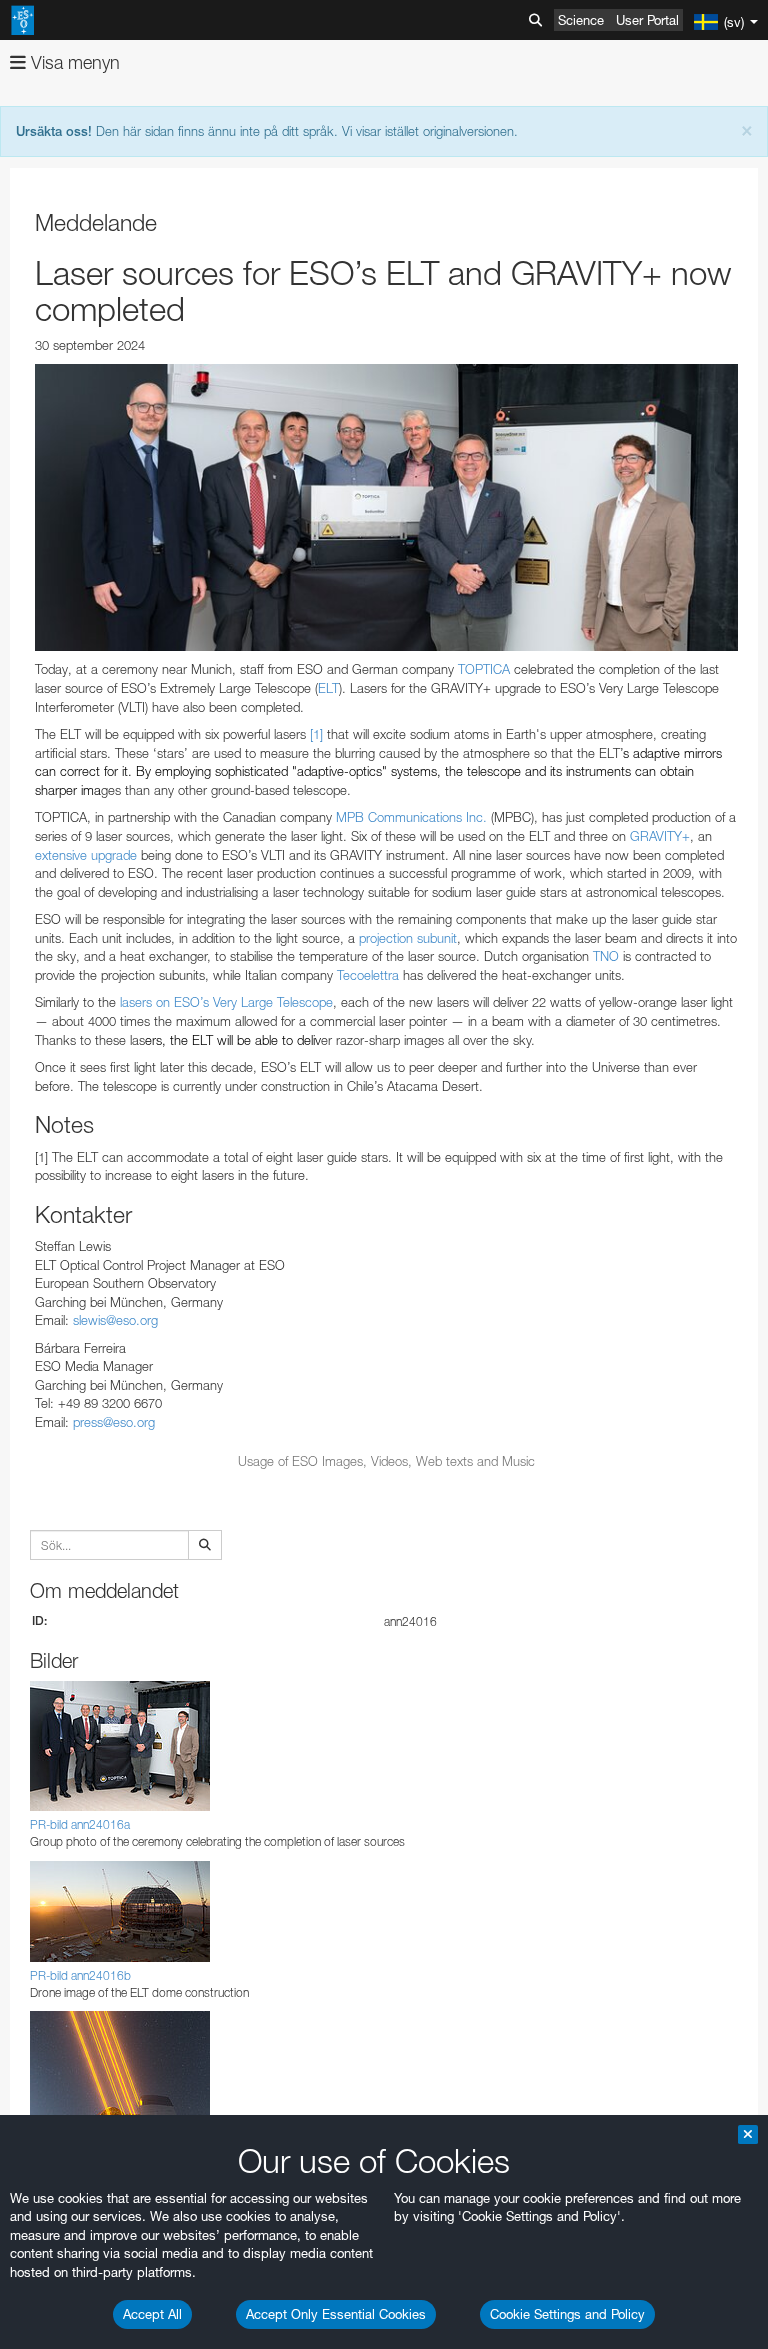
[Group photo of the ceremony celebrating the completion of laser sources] (386, 508)
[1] (316, 734)
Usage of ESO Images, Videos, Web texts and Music (386, 1461)
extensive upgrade (86, 855)
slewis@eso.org (115, 1320)
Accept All (152, 2314)
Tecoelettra (368, 975)
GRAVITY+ (660, 836)
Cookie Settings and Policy (567, 2314)
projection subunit (408, 938)
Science (581, 20)
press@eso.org (114, 1422)
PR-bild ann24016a (80, 1824)
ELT (328, 688)
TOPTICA (484, 669)
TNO (606, 956)
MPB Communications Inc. (411, 817)
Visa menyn (73, 62)
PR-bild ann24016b (80, 1975)
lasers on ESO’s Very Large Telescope (226, 1002)
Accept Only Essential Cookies (336, 2314)
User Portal (647, 20)
